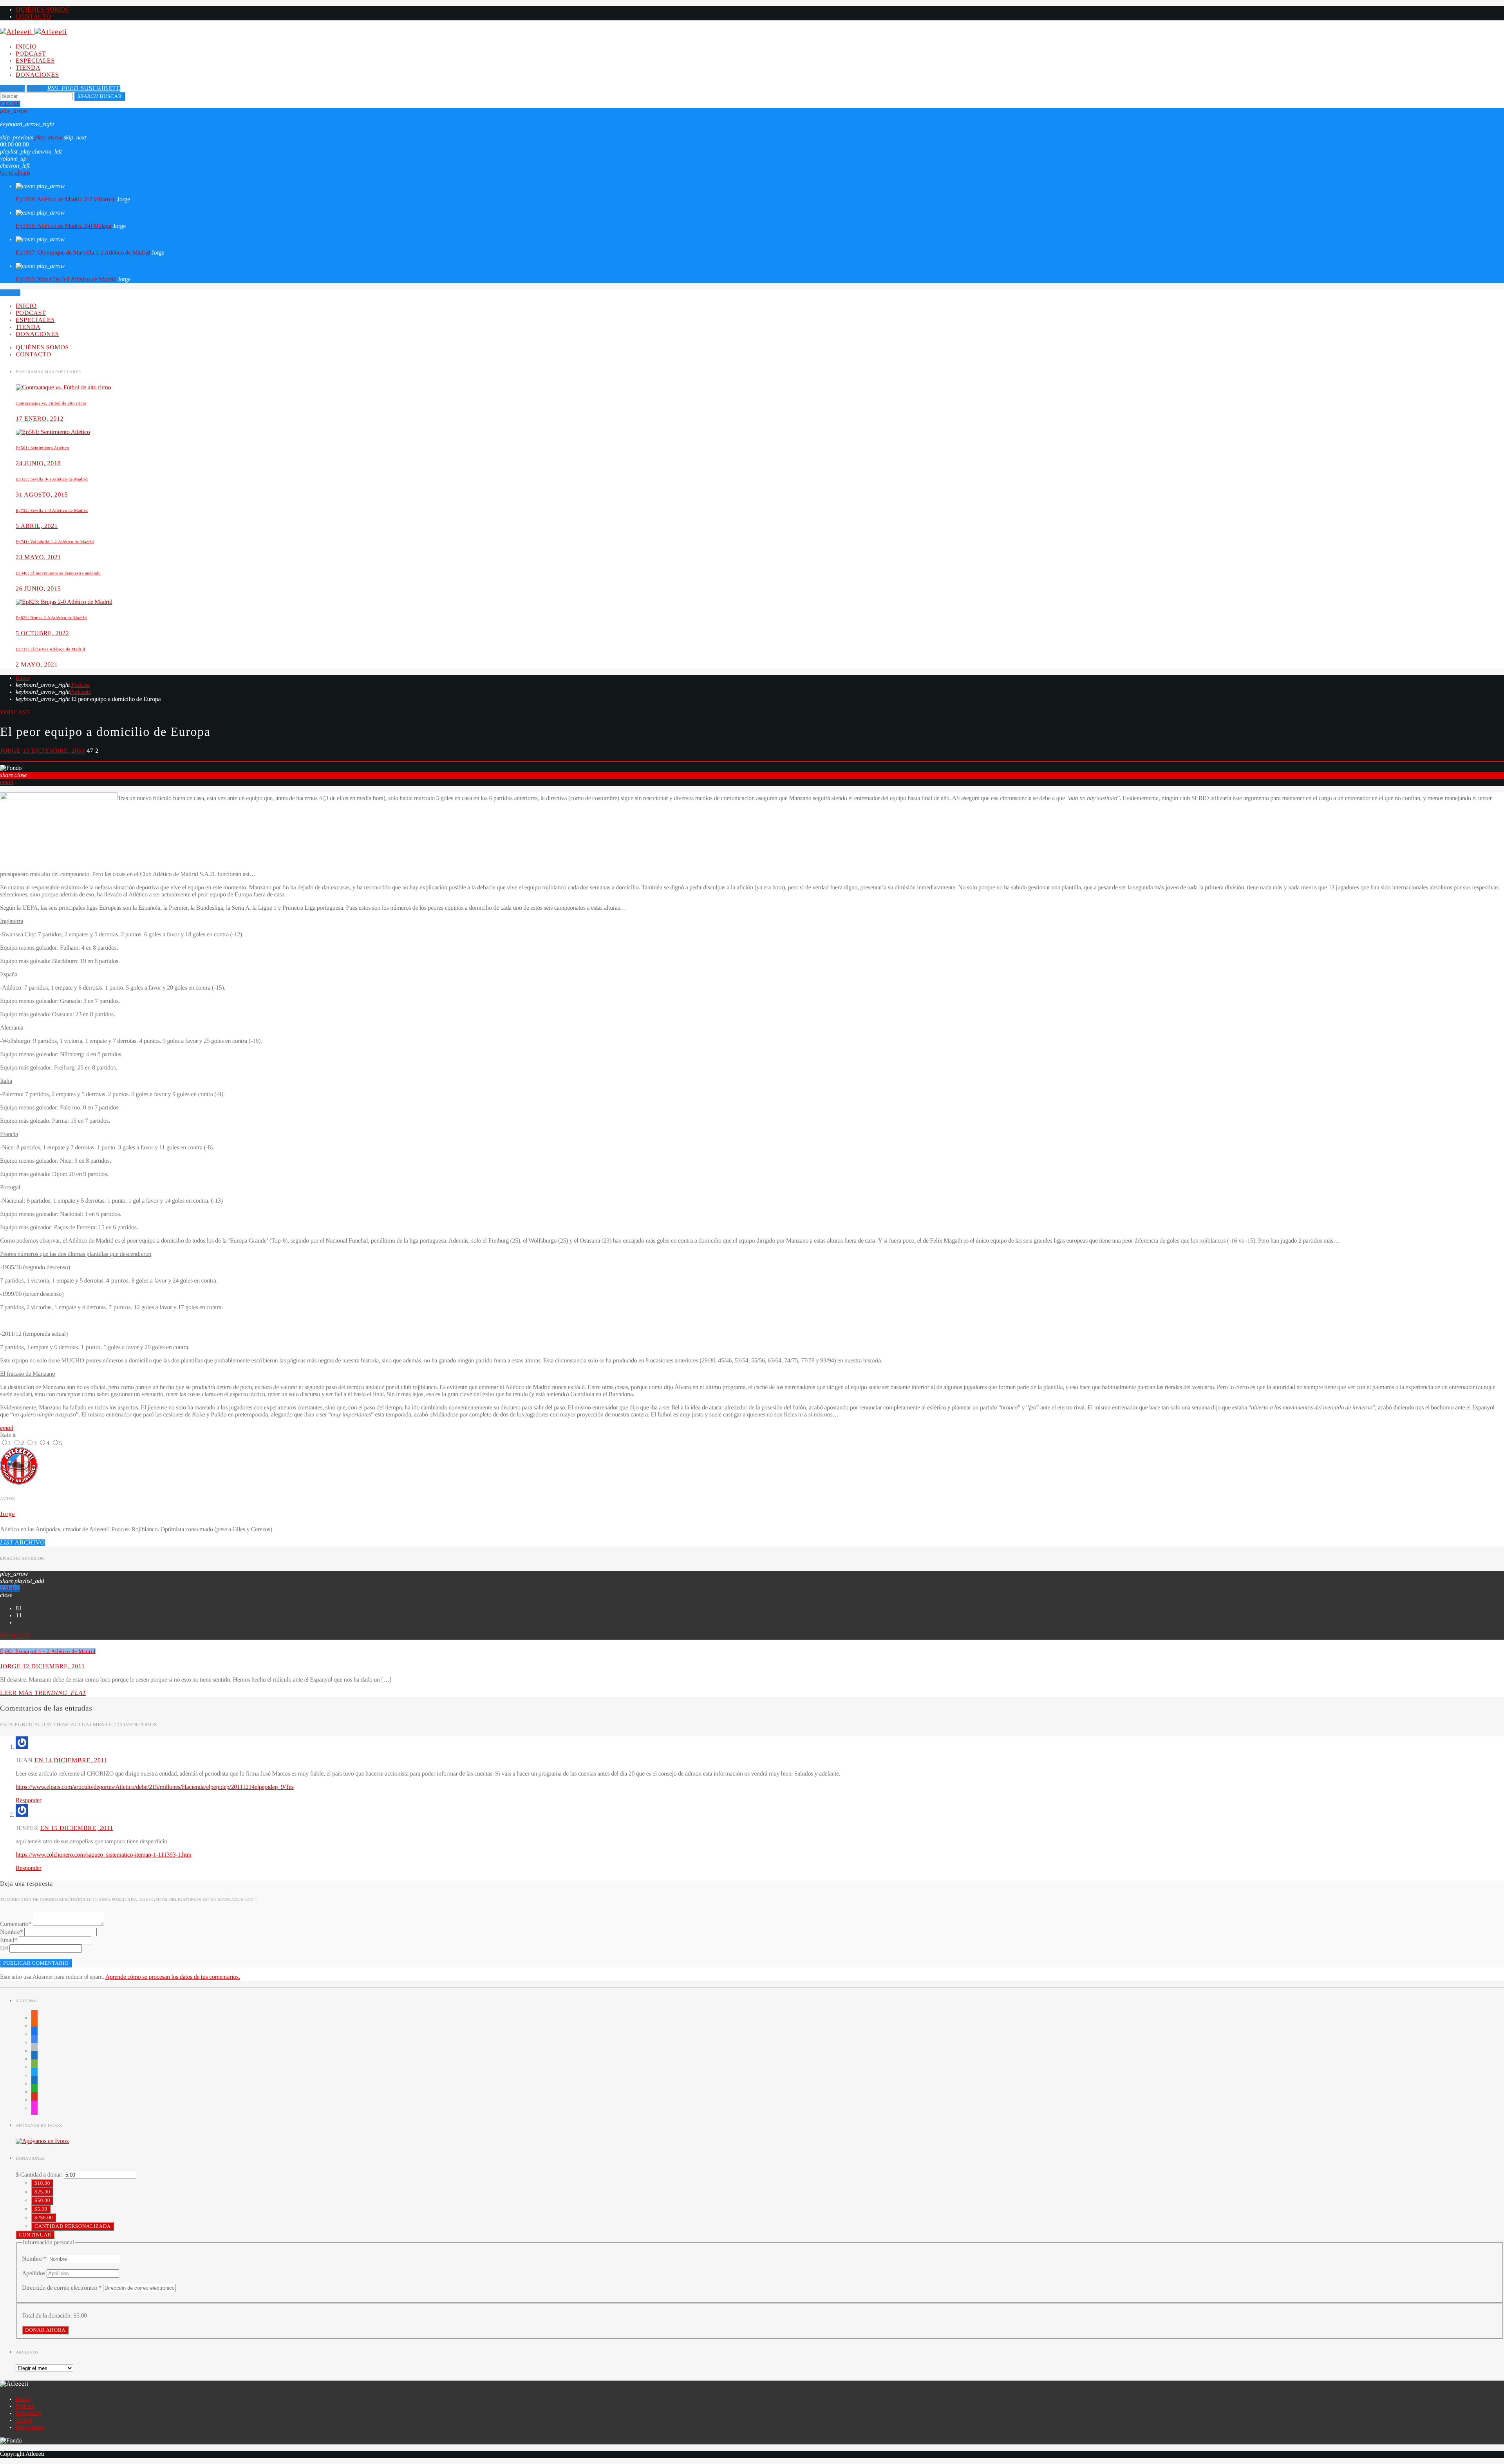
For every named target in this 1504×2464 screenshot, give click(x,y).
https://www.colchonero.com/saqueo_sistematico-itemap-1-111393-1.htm (104, 1855)
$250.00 (44, 2217)
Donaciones (37, 75)
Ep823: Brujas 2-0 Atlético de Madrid (51, 618)
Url (4, 1948)
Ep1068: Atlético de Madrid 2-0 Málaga (64, 226)
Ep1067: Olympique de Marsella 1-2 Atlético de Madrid (83, 253)
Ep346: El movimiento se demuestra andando (58, 573)
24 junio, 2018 (38, 463)
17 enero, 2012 (40, 419)
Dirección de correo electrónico (62, 2288)
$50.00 (42, 2200)
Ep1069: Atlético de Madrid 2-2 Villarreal (66, 200)
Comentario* (16, 1924)
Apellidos (34, 2273)
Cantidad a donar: (41, 2175)
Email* (9, 1940)
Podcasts (80, 692)
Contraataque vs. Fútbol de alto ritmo (51, 403)
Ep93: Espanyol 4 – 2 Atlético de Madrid (48, 1651)
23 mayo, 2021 (38, 557)
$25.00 (42, 2192)
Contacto (33, 17)
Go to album (15, 173)
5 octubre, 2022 (42, 633)
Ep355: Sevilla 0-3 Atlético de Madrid (52, 479)
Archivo (23, 1543)
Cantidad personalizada (73, 2226)
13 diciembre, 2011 (54, 751)
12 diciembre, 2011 (54, 1666)
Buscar (100, 96)
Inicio (26, 47)
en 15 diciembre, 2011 (77, 1828)
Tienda (28, 68)
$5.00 (41, 2209)
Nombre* (11, 1932)
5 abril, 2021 (37, 526)
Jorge (10, 751)
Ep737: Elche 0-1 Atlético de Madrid (50, 649)
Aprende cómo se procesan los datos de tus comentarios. (173, 1977)
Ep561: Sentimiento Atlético (42, 448)
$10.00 (42, 2183)
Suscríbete (84, 88)
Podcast (31, 54)
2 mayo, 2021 (37, 665)
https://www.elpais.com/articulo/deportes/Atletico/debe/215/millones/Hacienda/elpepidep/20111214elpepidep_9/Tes (155, 1787)
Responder (29, 1800)
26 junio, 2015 (38, 589)
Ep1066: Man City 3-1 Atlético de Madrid (66, 279)
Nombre (34, 2259)
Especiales (35, 61)
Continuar (35, 2235)
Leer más (43, 1693)
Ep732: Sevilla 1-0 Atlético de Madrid (52, 511)
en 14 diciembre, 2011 (71, 1760)
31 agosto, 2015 (42, 495)
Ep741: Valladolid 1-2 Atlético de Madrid (55, 542)
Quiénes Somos (42, 10)
